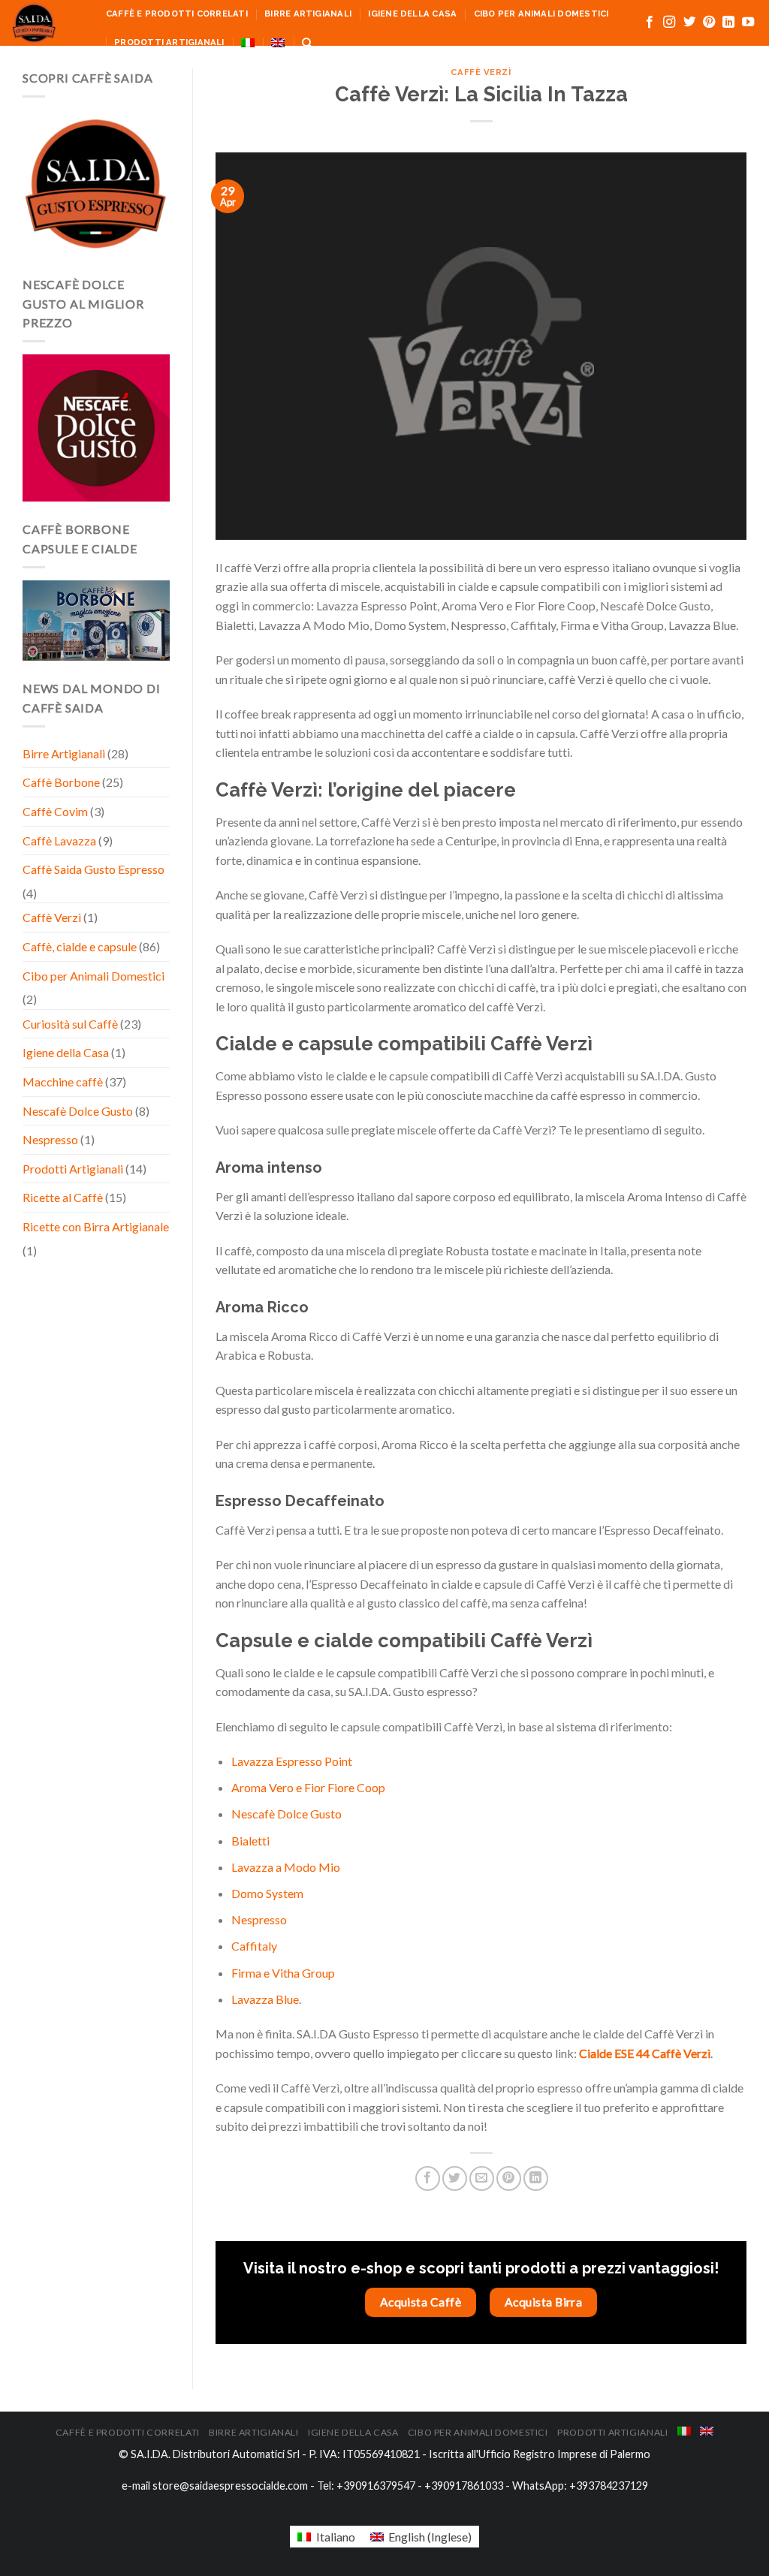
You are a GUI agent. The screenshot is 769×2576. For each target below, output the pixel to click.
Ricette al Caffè (63, 1197)
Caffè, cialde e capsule (80, 946)
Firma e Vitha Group (283, 1973)
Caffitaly (254, 1946)
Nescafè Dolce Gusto (78, 1111)
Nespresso (50, 1139)
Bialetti (250, 1841)
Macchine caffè (63, 1082)
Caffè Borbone (61, 782)
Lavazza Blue (265, 1999)
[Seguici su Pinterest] (709, 23)
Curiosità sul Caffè (70, 1024)
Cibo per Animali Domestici (541, 14)
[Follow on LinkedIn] (728, 23)
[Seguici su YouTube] (748, 23)
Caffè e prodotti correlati (177, 14)
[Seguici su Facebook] (650, 23)
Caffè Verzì (52, 917)
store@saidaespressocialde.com (230, 2486)
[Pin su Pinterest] (509, 2178)
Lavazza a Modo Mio (286, 1867)
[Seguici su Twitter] (689, 23)
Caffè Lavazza (59, 841)
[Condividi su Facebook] (428, 2178)
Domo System (267, 1893)
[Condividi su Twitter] (455, 2178)
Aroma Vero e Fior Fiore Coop (308, 1787)
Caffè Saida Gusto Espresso (93, 869)
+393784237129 (609, 2486)
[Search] (307, 43)
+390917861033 (464, 2486)
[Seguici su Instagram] (669, 23)
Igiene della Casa (412, 14)
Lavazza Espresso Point (292, 1761)
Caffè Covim (55, 811)
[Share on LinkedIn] (536, 2178)
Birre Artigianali (308, 14)
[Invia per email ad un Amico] (482, 2178)
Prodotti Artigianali (169, 42)
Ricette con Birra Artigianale (96, 1226)
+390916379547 (376, 2486)
